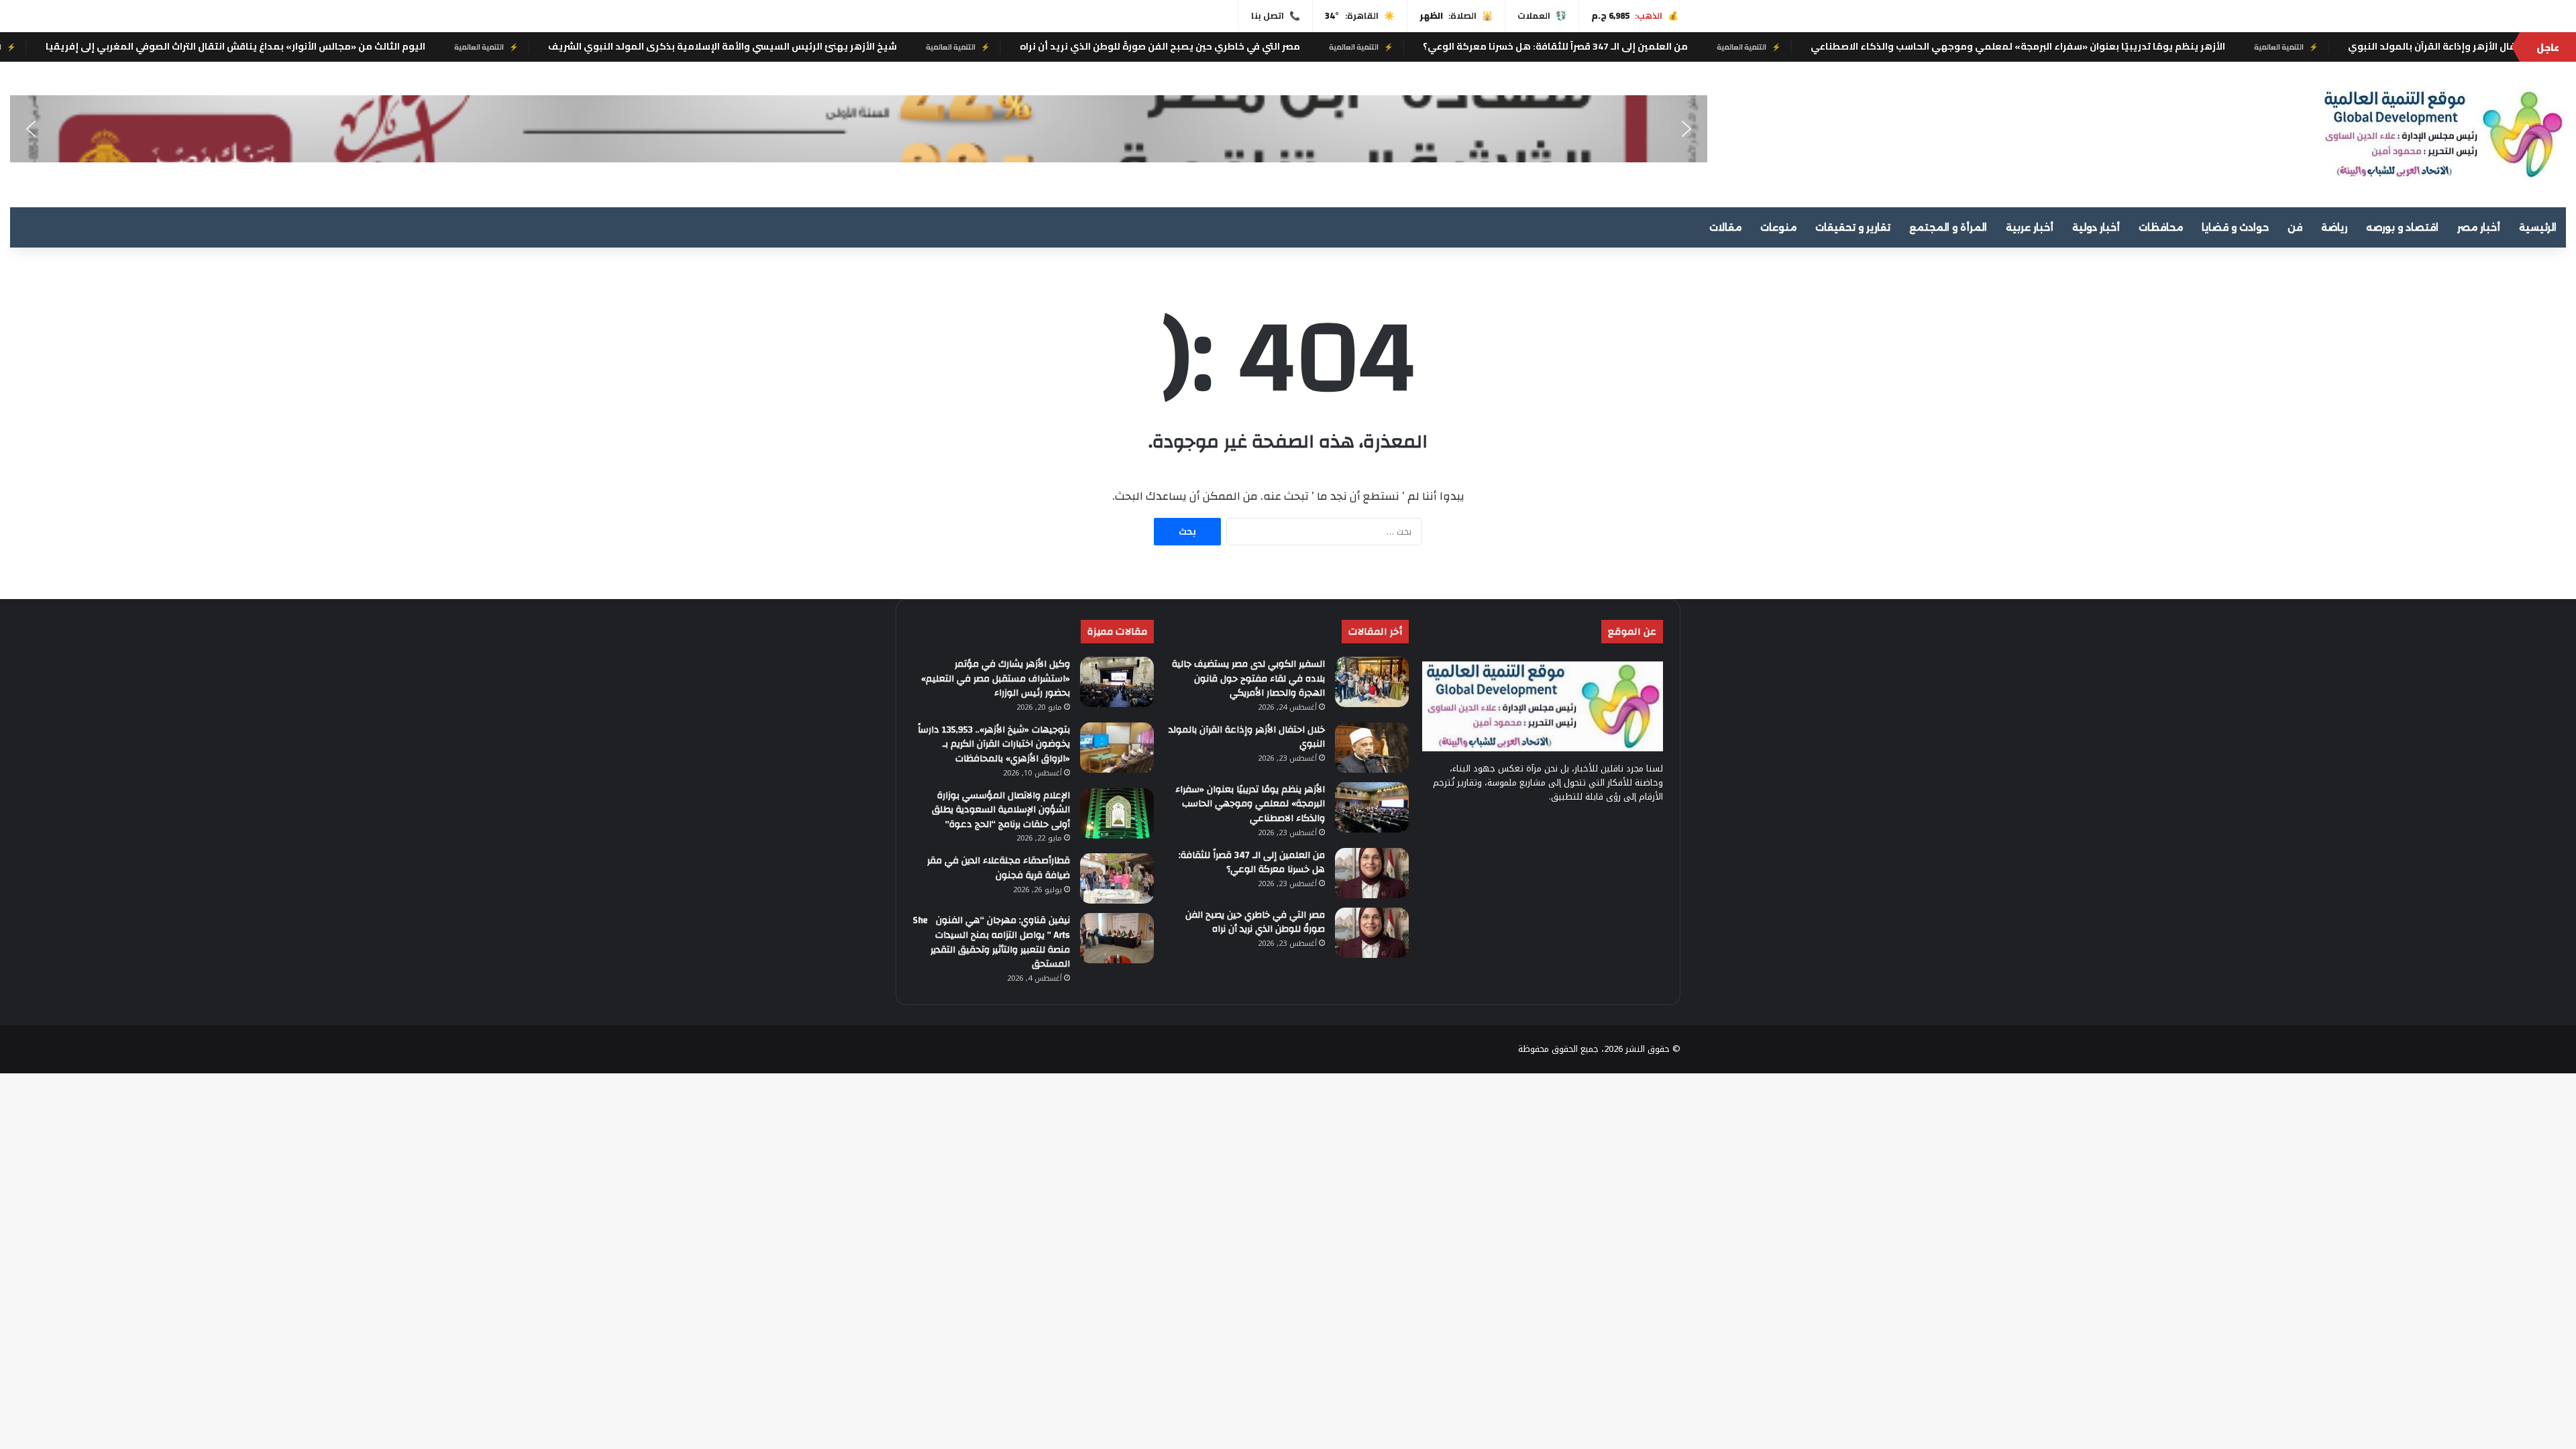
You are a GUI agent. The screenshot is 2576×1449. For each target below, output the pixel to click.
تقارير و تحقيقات (1853, 227)
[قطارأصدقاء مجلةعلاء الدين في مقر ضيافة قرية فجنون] (1117, 878)
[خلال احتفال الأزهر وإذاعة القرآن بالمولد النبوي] (1372, 748)
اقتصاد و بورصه (2402, 227)
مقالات (1725, 227)
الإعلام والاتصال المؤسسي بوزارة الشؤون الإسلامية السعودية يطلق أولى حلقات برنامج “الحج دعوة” (1001, 810)
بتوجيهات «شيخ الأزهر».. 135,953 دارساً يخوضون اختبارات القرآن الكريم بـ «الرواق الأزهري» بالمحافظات (994, 744)
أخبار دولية (2096, 227)
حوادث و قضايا (2235, 227)
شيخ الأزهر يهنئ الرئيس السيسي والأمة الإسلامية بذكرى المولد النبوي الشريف (829, 46)
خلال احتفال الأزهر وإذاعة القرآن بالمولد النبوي (1247, 737)
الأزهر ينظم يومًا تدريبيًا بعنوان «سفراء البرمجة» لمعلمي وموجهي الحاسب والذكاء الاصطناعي (2125, 46)
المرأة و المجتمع (1948, 227)
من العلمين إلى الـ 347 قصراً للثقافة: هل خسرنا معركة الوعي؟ (1662, 46)
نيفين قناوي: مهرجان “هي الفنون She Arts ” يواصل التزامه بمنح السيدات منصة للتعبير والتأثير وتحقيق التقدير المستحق (991, 942)
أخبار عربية (2030, 227)
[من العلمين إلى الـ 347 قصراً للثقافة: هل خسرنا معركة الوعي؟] (1372, 873)
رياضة (2334, 227)
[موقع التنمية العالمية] (2443, 135)
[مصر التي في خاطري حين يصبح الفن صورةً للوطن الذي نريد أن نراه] (1372, 933)
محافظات (2161, 227)
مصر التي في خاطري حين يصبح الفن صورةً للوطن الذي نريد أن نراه (1267, 46)
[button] (31, 129)
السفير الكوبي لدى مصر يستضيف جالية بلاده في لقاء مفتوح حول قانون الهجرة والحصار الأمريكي (1248, 679)
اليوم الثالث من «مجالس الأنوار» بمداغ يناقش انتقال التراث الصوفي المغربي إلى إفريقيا (342, 46)
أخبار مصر (2479, 227)
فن (2295, 227)
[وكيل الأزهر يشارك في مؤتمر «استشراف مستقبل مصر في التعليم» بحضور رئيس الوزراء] (1117, 682)
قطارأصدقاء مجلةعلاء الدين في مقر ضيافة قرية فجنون (999, 868)
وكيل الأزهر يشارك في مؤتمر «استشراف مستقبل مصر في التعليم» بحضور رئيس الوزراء (996, 679)
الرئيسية (2538, 227)
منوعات (1778, 227)
